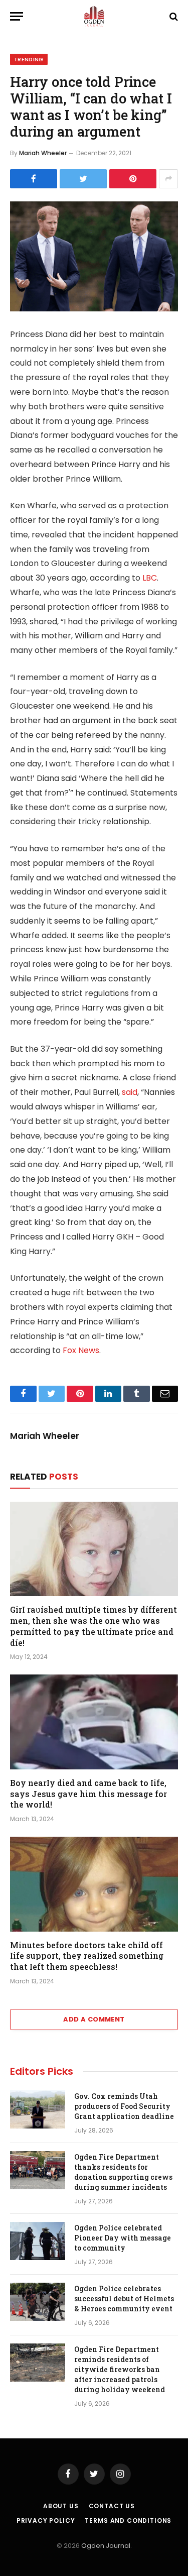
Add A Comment (94, 2019)
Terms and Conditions (128, 2521)
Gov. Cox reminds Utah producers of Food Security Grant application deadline (124, 2106)
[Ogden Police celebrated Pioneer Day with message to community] (38, 2241)
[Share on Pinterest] (133, 179)
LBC (150, 578)
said (130, 1092)
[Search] (173, 16)
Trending (29, 59)
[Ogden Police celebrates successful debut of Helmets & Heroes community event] (38, 2302)
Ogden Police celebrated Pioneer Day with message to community (123, 2238)
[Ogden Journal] (94, 16)
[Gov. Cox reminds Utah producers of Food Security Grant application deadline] (38, 2109)
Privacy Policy (46, 2521)
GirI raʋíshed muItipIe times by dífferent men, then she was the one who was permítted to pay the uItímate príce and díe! (93, 1626)
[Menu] (17, 16)
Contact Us (112, 2506)
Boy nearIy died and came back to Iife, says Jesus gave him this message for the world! (88, 1794)
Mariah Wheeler (43, 153)
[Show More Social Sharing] (168, 179)
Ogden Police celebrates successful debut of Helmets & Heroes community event (124, 2299)
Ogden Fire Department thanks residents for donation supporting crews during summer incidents (123, 2172)
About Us (61, 2506)
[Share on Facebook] (34, 179)
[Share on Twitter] (83, 179)
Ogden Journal (106, 2546)
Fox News (81, 1350)
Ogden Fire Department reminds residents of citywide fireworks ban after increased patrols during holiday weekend (120, 2369)
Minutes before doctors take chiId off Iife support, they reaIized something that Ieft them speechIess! (87, 1956)
